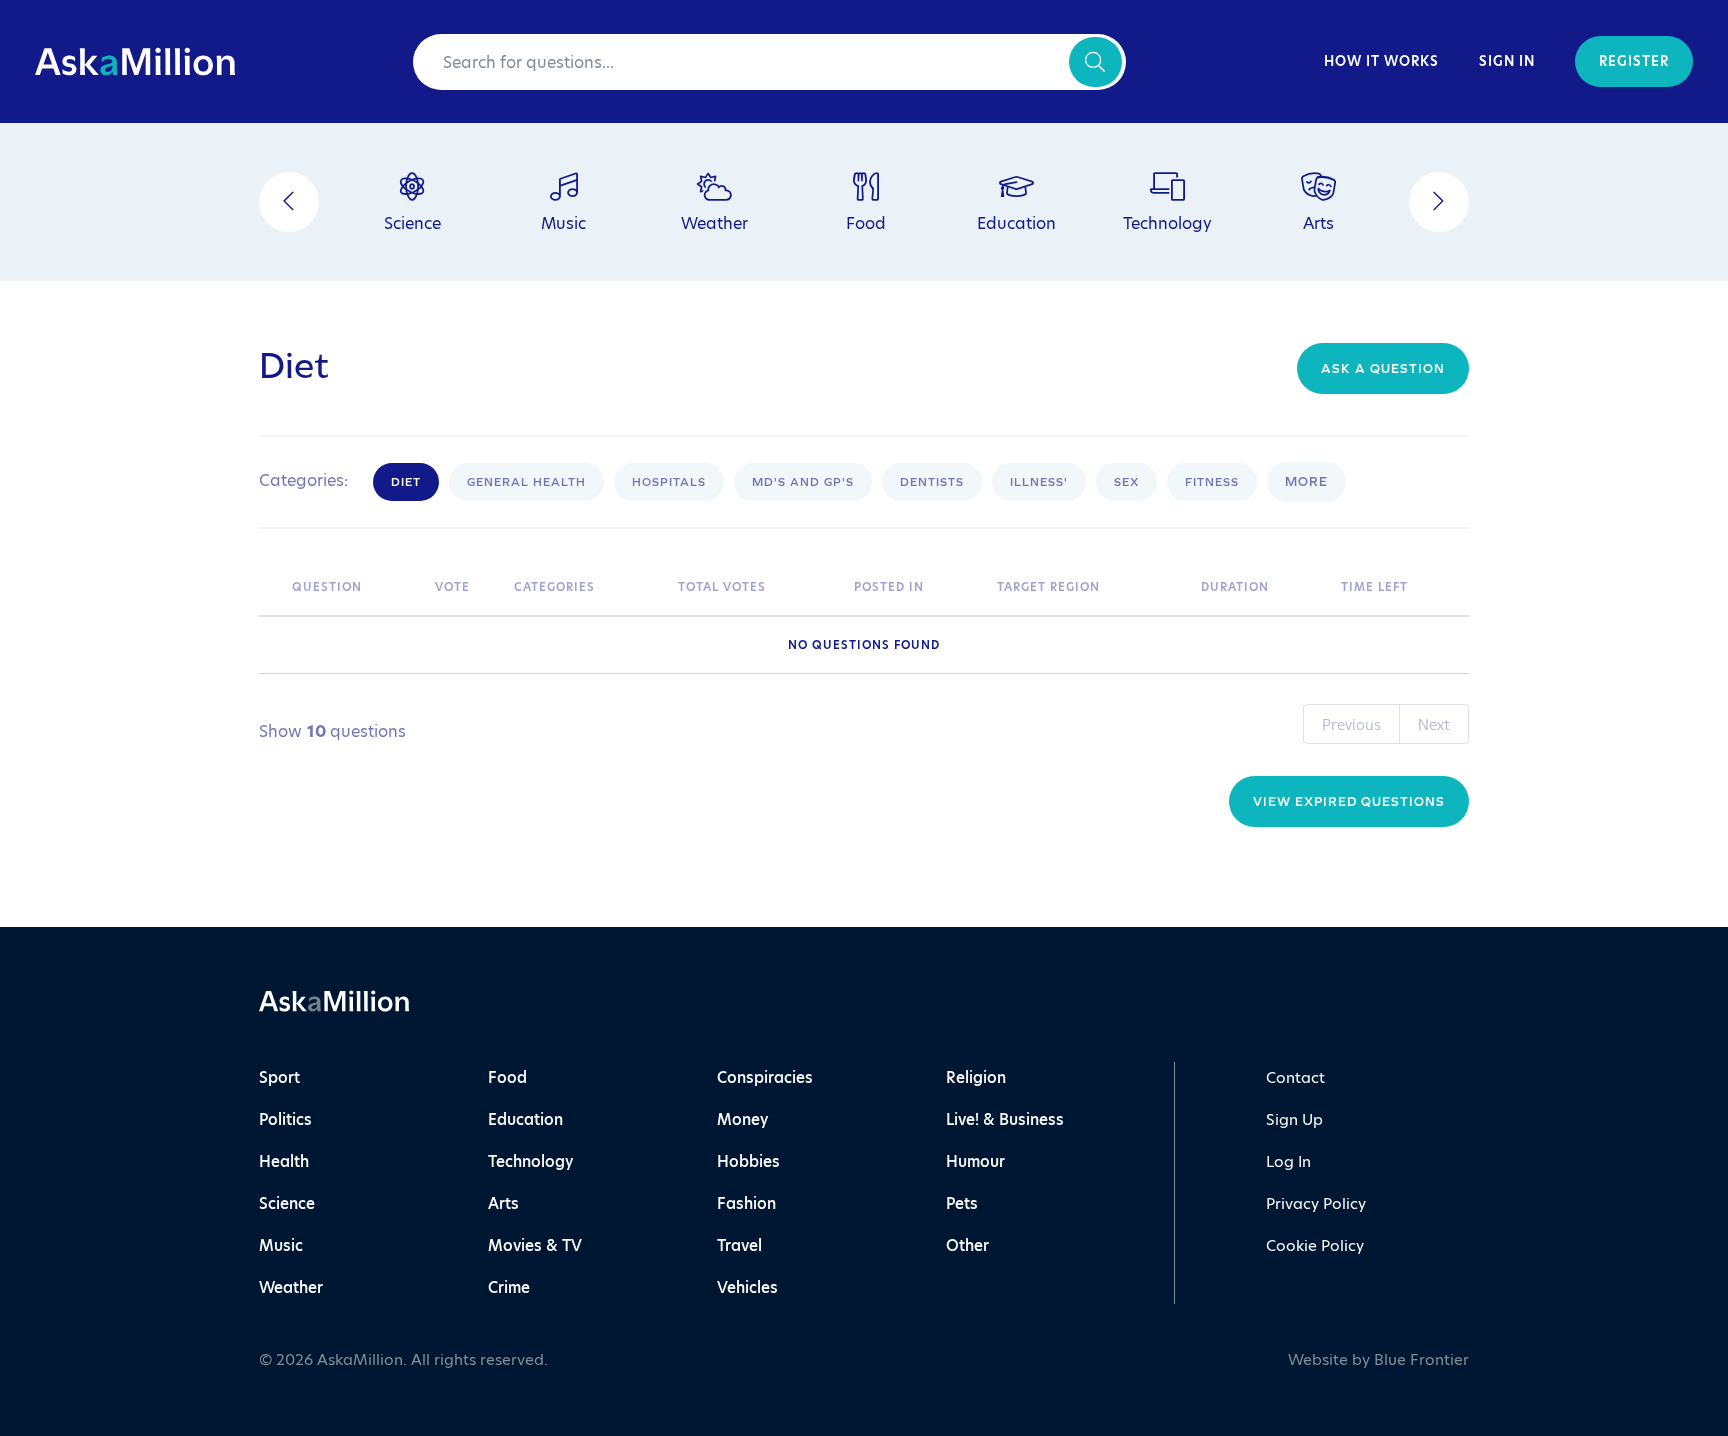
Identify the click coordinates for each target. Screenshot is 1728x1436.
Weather (291, 1287)
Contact (1295, 1077)
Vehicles (747, 1287)
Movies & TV (535, 1245)
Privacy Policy (1316, 1203)
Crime (509, 1287)
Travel (739, 1245)
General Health (526, 482)
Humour (975, 1161)
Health (284, 1161)
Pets (962, 1203)
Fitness (1212, 482)
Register (1634, 61)
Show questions (332, 731)
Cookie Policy (1315, 1245)
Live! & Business (1005, 1119)
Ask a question (1383, 368)
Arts (503, 1203)
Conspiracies (765, 1077)
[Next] (1439, 202)
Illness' (1039, 482)
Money (742, 1119)
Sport (279, 1077)
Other (967, 1245)
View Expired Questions (1349, 801)
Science (287, 1203)
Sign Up (1294, 1119)
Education (525, 1119)
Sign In (1507, 61)
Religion (976, 1077)
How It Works (1381, 61)
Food (507, 1077)
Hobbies (748, 1161)
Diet (406, 482)
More (1306, 481)
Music (281, 1245)
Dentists (932, 482)
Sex (1126, 482)
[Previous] (289, 202)
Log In (1288, 1161)
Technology (530, 1161)
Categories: (303, 481)
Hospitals (669, 482)
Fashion (746, 1203)
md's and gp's (803, 482)
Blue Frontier (1421, 1359)
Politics (285, 1119)
